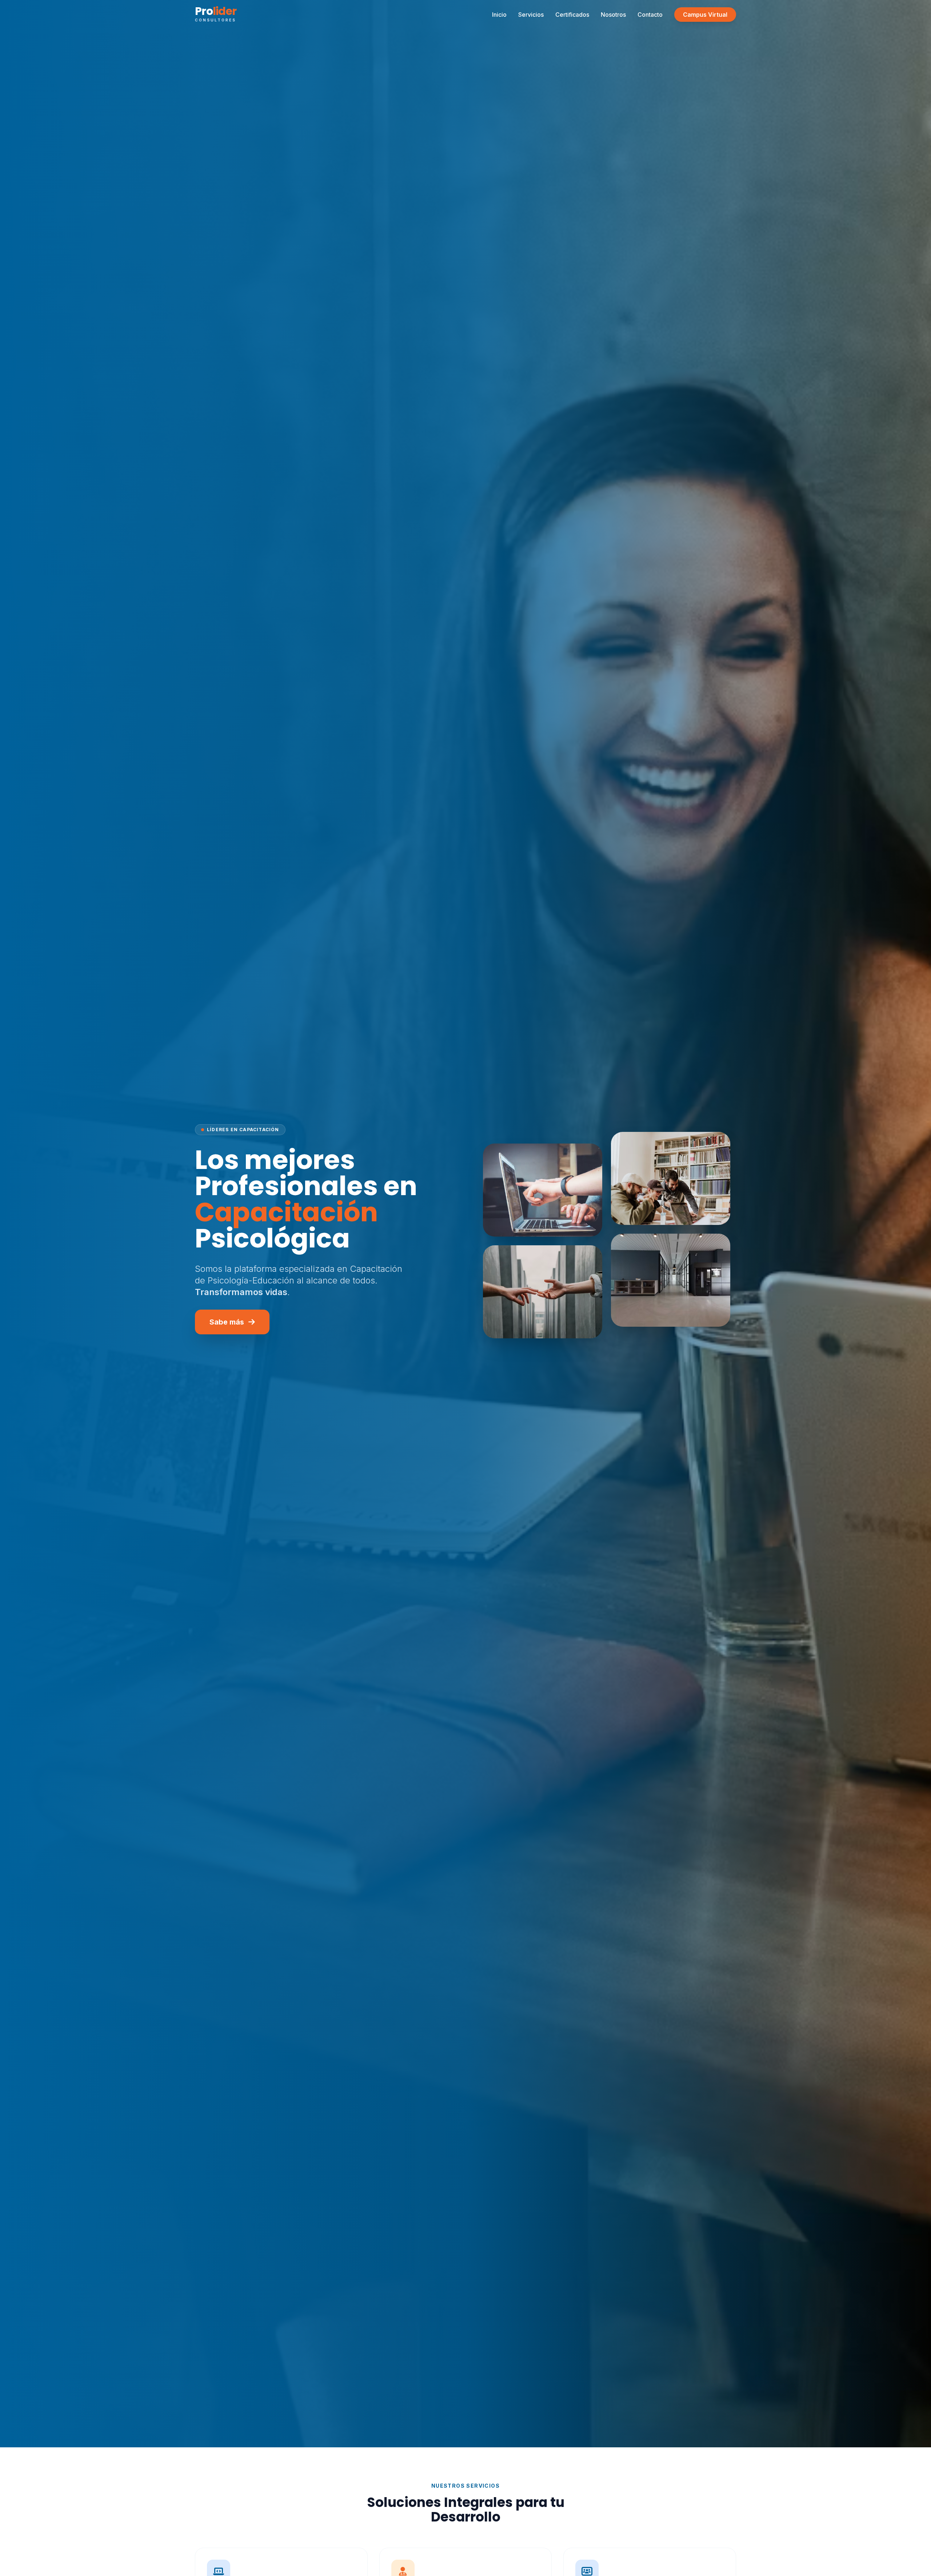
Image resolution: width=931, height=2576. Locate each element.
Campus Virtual (705, 15)
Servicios (531, 15)
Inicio (499, 15)
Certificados (572, 15)
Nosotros (613, 15)
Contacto (650, 15)
